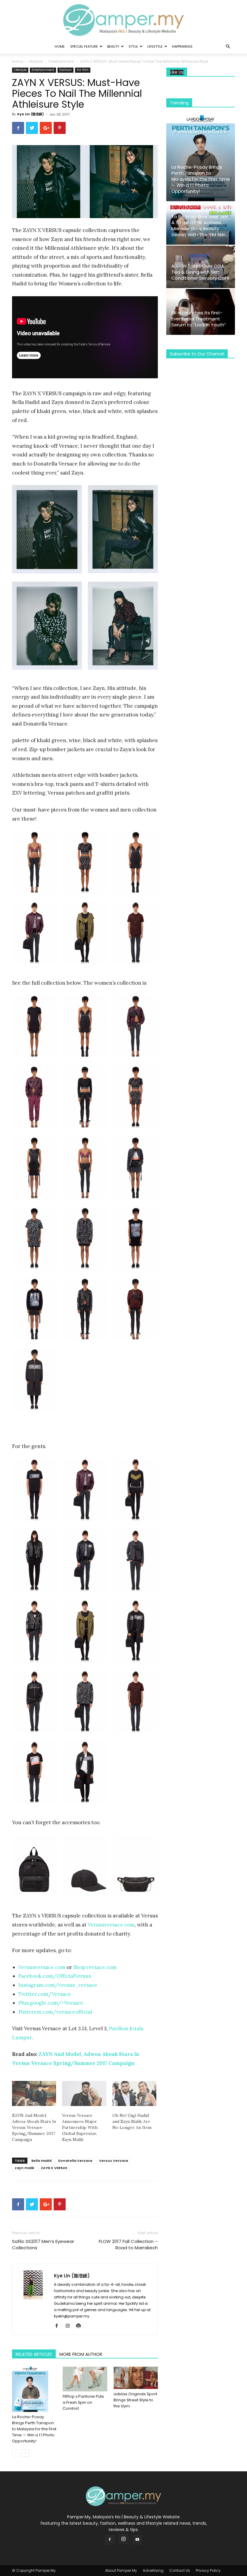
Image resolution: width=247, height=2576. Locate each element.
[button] (228, 47)
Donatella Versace (75, 2161)
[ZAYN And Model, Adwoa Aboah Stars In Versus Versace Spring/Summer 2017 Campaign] (34, 2094)
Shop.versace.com (95, 1967)
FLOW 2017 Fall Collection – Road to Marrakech (128, 2244)
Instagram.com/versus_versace (58, 1985)
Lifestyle (155, 46)
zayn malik (25, 2168)
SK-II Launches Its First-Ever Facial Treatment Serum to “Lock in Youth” (199, 319)
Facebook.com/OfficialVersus (55, 1976)
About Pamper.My (121, 2570)
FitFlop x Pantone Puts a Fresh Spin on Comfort (83, 2402)
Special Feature (84, 46)
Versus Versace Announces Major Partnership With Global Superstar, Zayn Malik (80, 2127)
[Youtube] (137, 2540)
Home (60, 46)
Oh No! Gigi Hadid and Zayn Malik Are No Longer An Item (132, 2121)
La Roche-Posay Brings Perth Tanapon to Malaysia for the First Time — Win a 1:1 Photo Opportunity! (34, 2429)
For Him (83, 70)
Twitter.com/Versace (45, 1994)
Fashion (66, 70)
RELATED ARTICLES (34, 2354)
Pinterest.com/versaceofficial (55, 2012)
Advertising (153, 2570)
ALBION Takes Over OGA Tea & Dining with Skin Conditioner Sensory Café (200, 272)
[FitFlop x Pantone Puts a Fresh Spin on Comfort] (85, 2379)
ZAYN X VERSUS (54, 2168)
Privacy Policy (208, 2570)
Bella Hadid (41, 2161)
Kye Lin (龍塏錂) (31, 114)
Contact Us (180, 2570)
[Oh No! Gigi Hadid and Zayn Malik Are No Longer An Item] (134, 2094)
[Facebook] (59, 2326)
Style (133, 46)
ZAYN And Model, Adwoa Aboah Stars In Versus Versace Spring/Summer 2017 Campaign (34, 2127)
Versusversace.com (111, 1925)
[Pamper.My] (123, 20)
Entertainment (61, 61)
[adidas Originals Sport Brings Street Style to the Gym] (136, 2378)
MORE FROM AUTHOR (81, 2354)
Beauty (113, 46)
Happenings (182, 46)
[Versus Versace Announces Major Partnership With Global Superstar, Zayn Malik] (84, 2094)
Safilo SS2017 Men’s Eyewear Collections (43, 2244)
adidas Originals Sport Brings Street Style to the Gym (135, 2400)
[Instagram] (70, 2326)
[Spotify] (81, 2326)
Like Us (177, 72)
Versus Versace (114, 2161)
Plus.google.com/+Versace (51, 2003)
